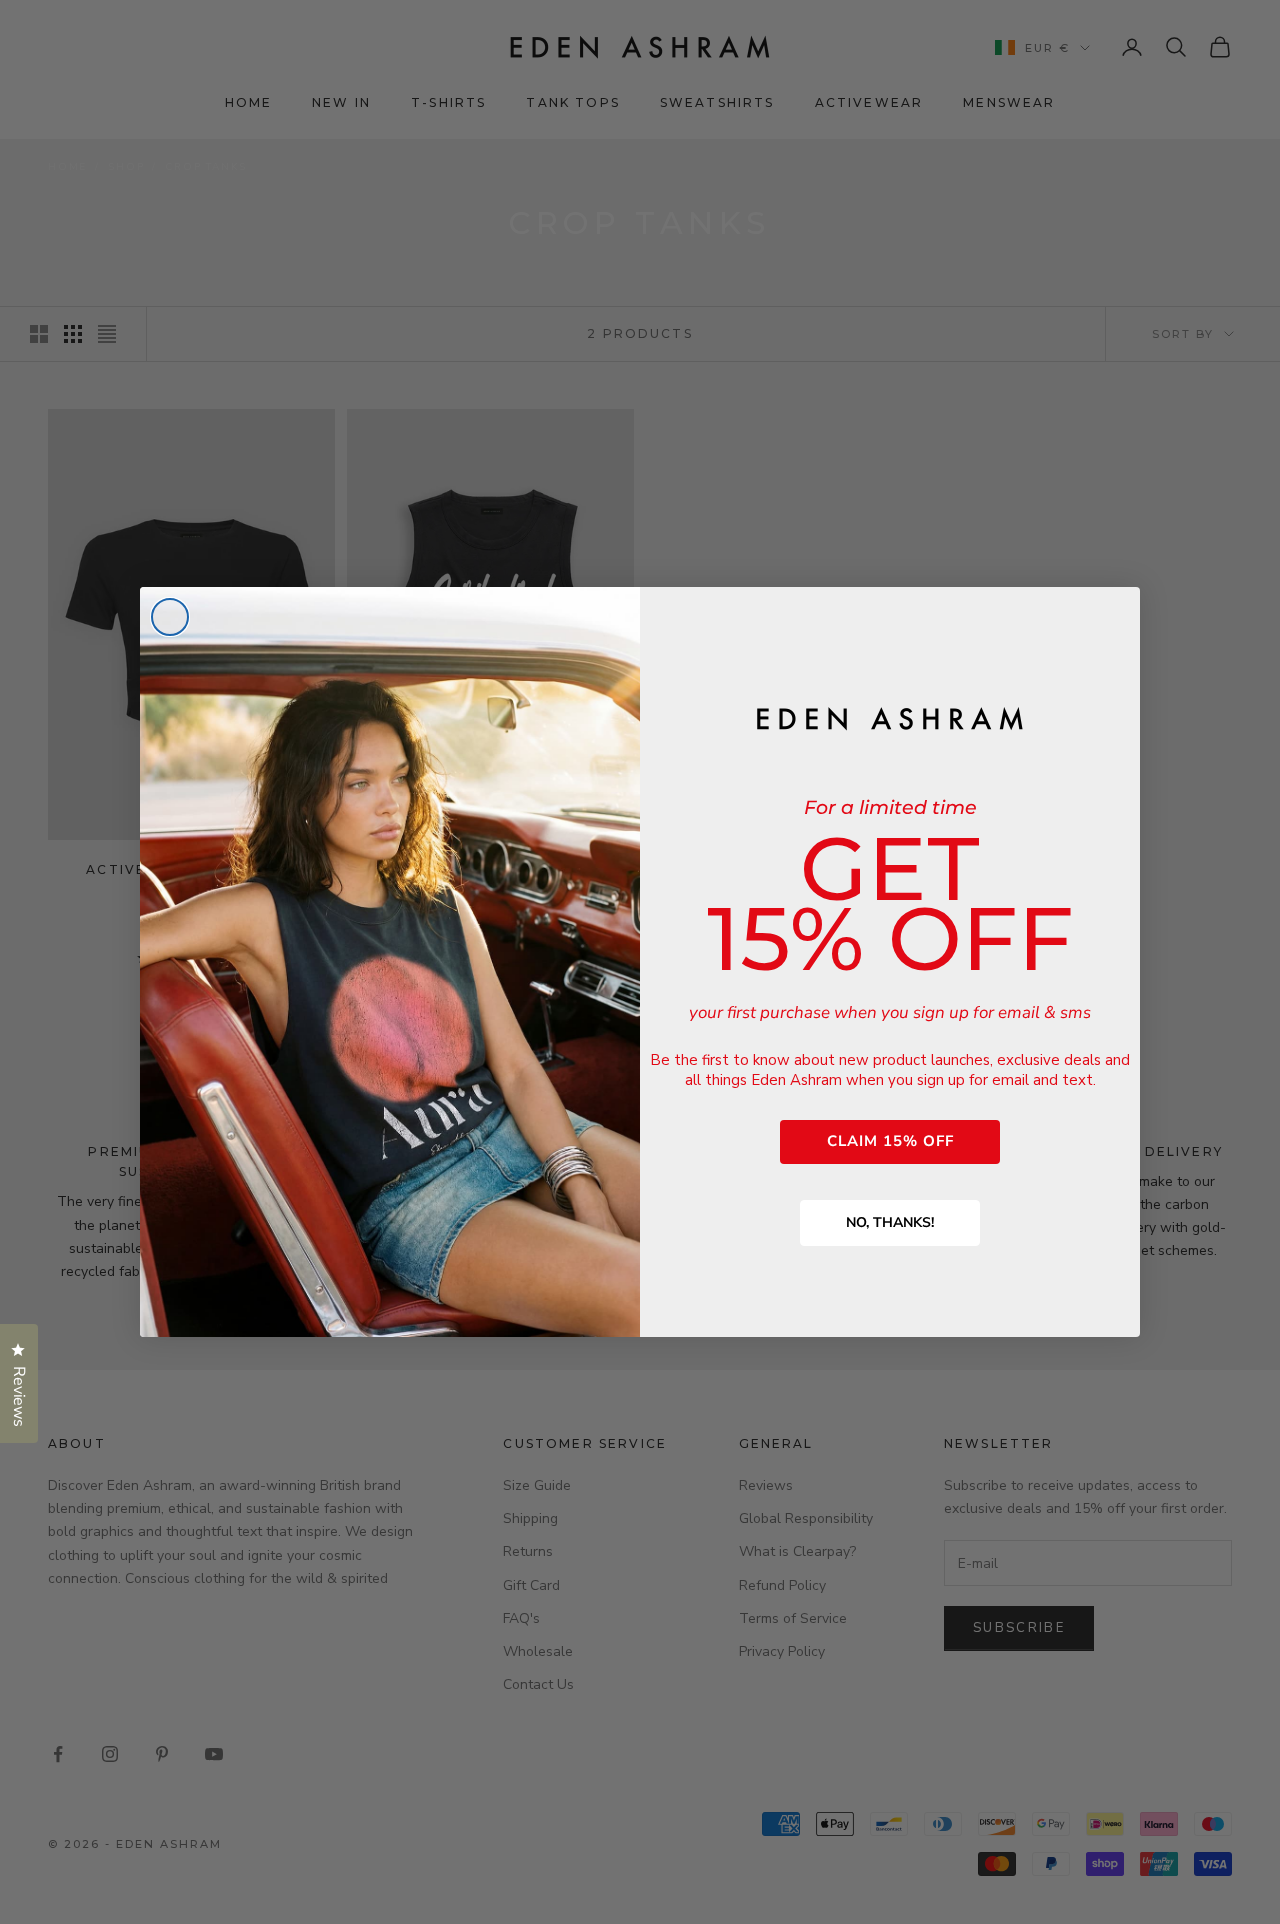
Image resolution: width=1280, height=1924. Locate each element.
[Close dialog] (170, 617)
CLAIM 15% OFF (890, 1141)
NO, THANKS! (890, 1222)
